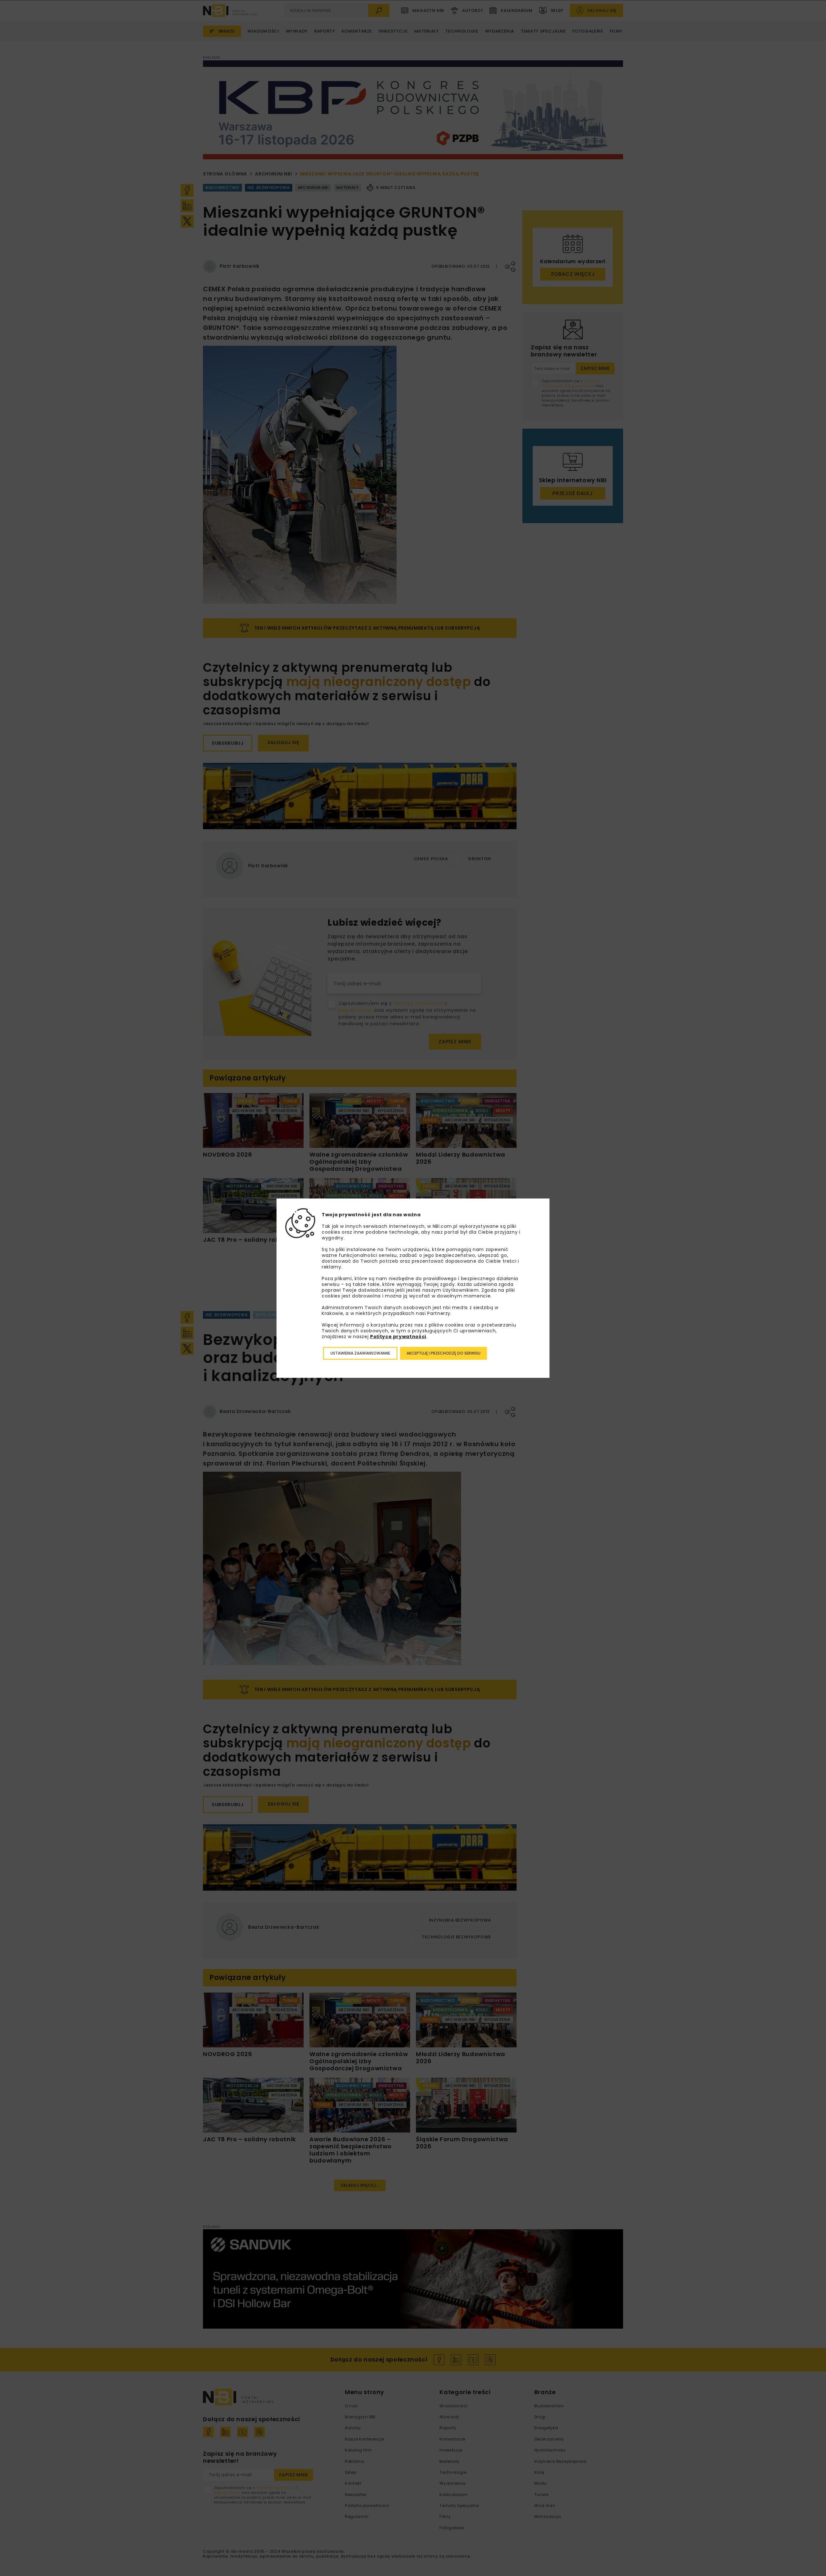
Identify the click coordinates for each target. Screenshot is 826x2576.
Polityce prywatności (398, 1337)
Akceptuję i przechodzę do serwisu (443, 1353)
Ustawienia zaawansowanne (360, 1353)
